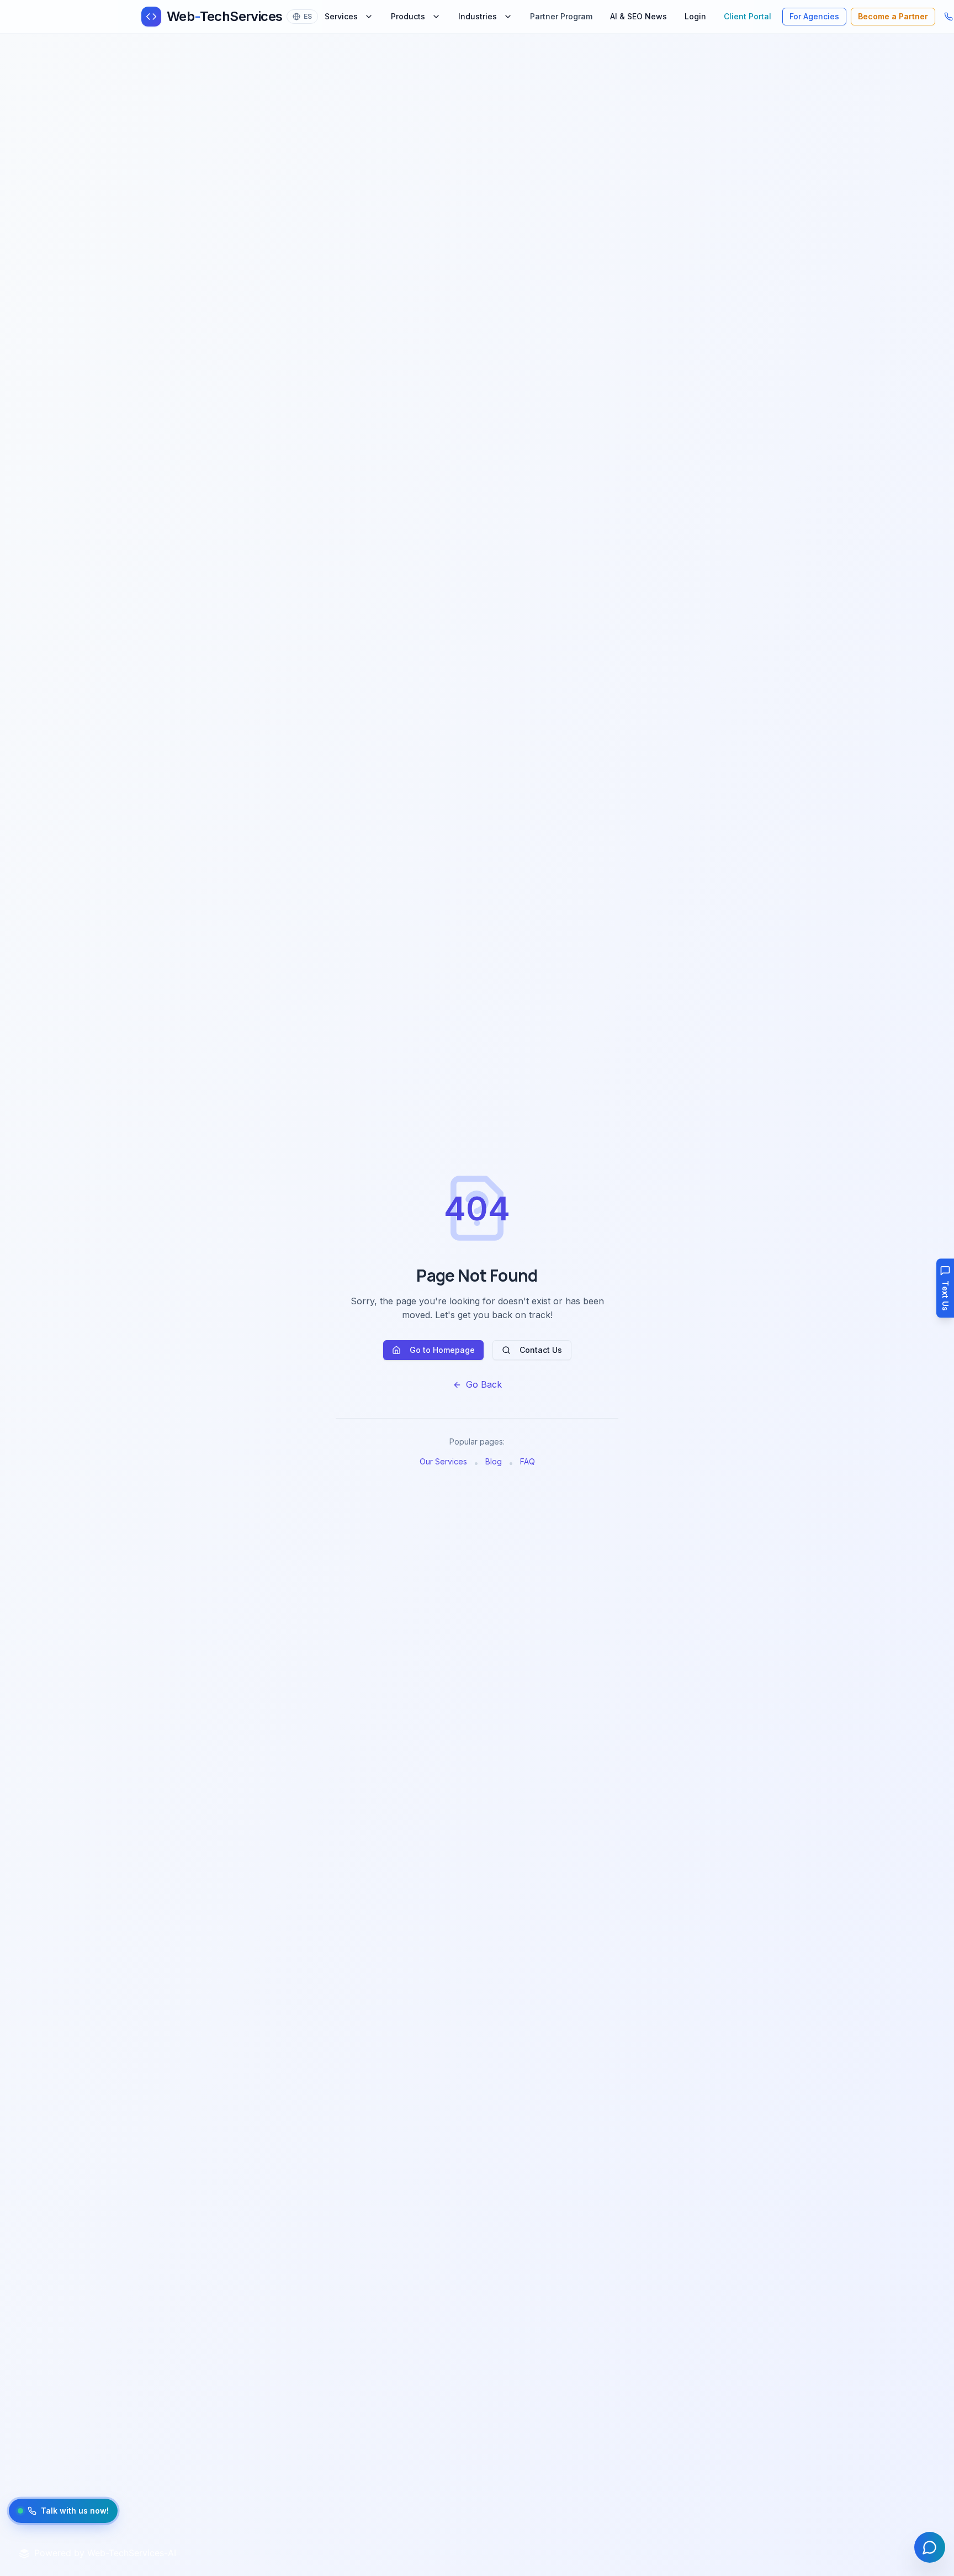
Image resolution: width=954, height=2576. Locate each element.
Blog (494, 1461)
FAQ (528, 1461)
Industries (478, 16)
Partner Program (561, 16)
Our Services (443, 1461)
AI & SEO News (638, 16)
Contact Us (541, 1350)
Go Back (484, 1384)
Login (695, 16)
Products (408, 16)
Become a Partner (893, 16)
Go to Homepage (442, 1350)
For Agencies (814, 16)
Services (341, 16)
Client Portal (748, 16)
